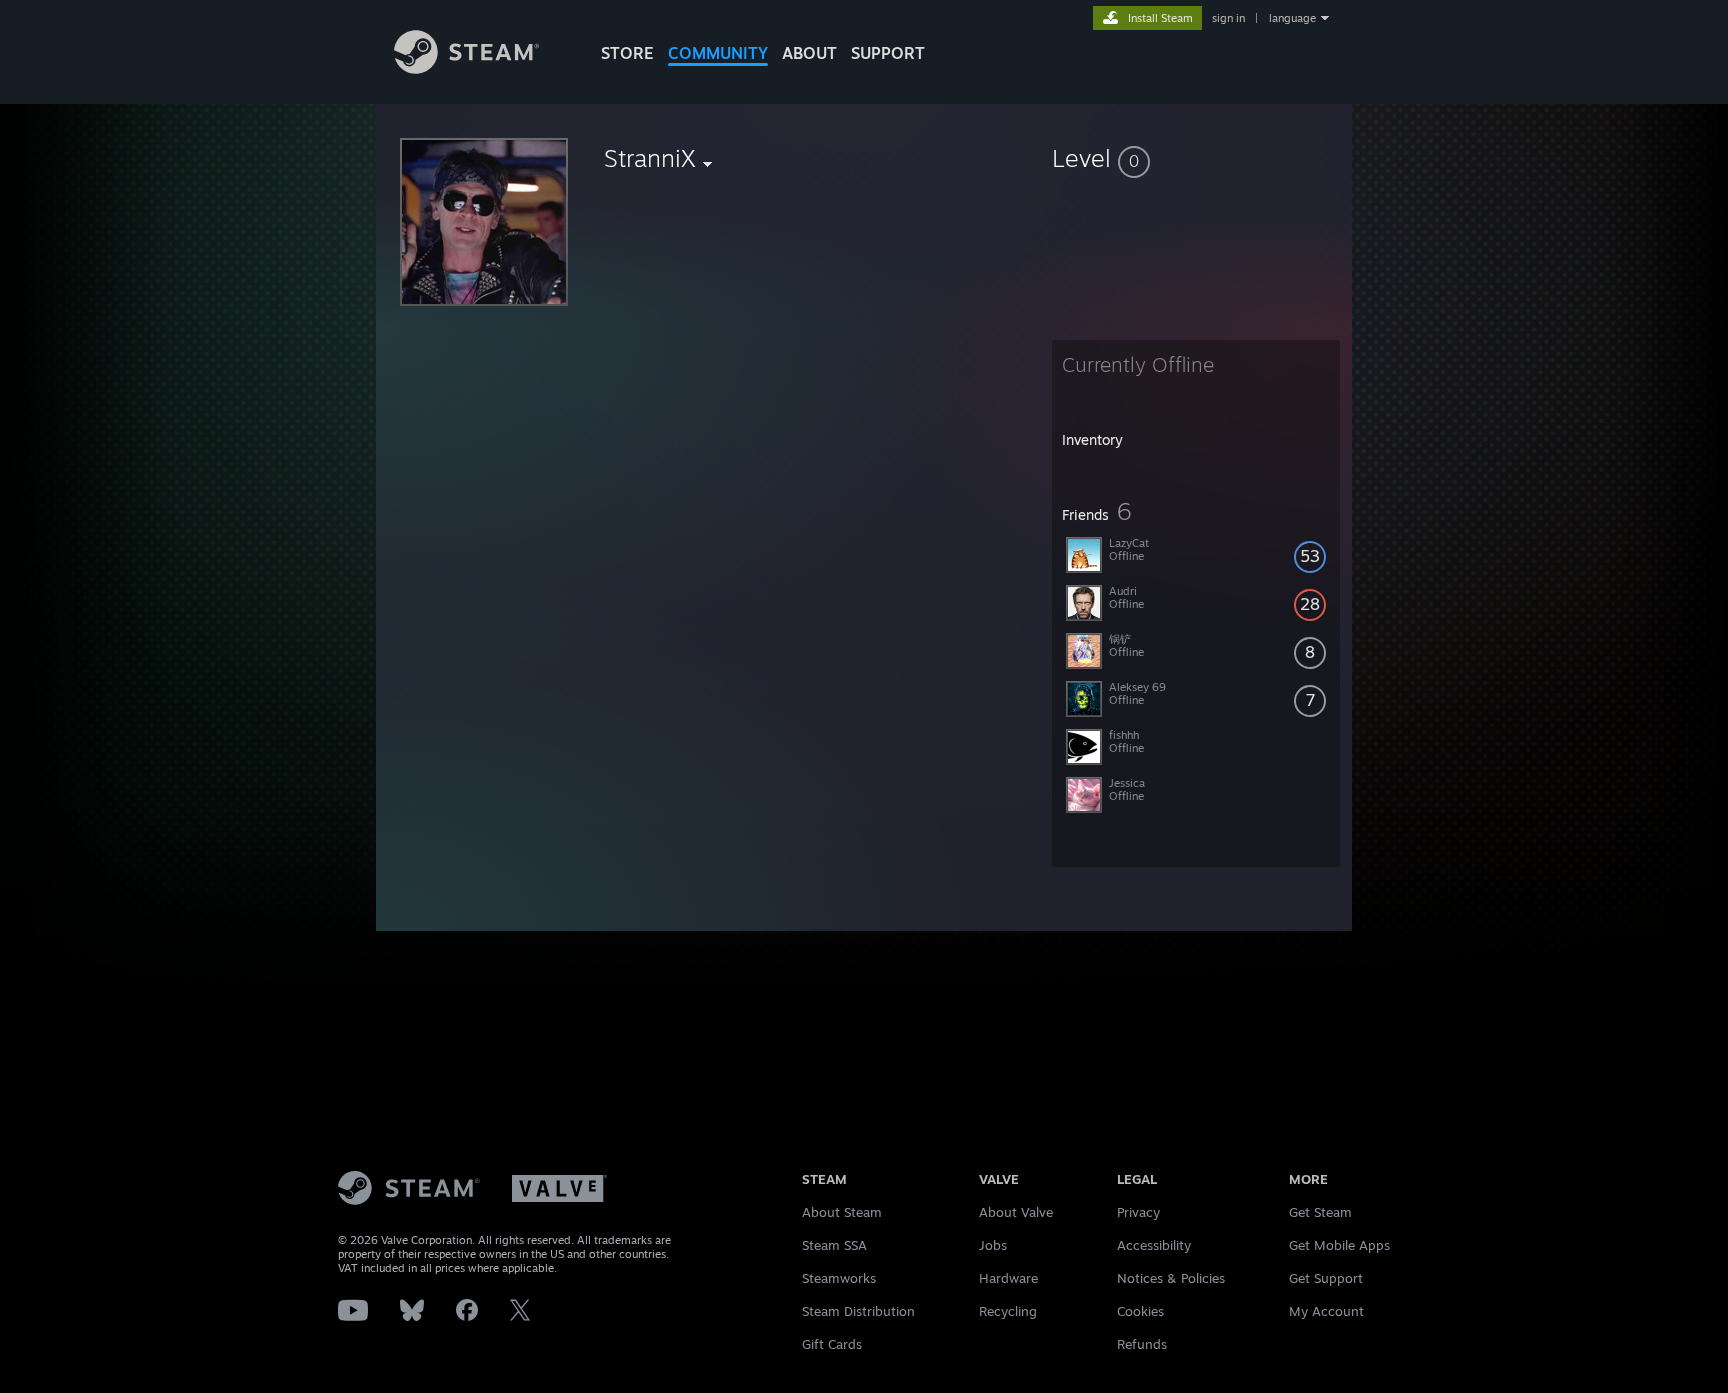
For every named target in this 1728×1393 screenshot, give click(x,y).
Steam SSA (834, 1245)
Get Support (1326, 1278)
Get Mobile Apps (1339, 1245)
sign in (1228, 18)
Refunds (1142, 1344)
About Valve (1016, 1212)
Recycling (1008, 1311)
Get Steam (1320, 1212)
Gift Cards (832, 1344)
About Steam (842, 1212)
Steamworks (839, 1278)
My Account (1326, 1311)
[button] (1196, 158)
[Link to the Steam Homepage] (466, 68)
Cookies (1140, 1311)
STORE (627, 53)
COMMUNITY (718, 53)
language (1292, 18)
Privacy (1138, 1212)
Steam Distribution (858, 1311)
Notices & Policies (1171, 1278)
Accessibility (1154, 1245)
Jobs (993, 1245)
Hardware (1008, 1278)
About (809, 53)
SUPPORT (888, 53)
